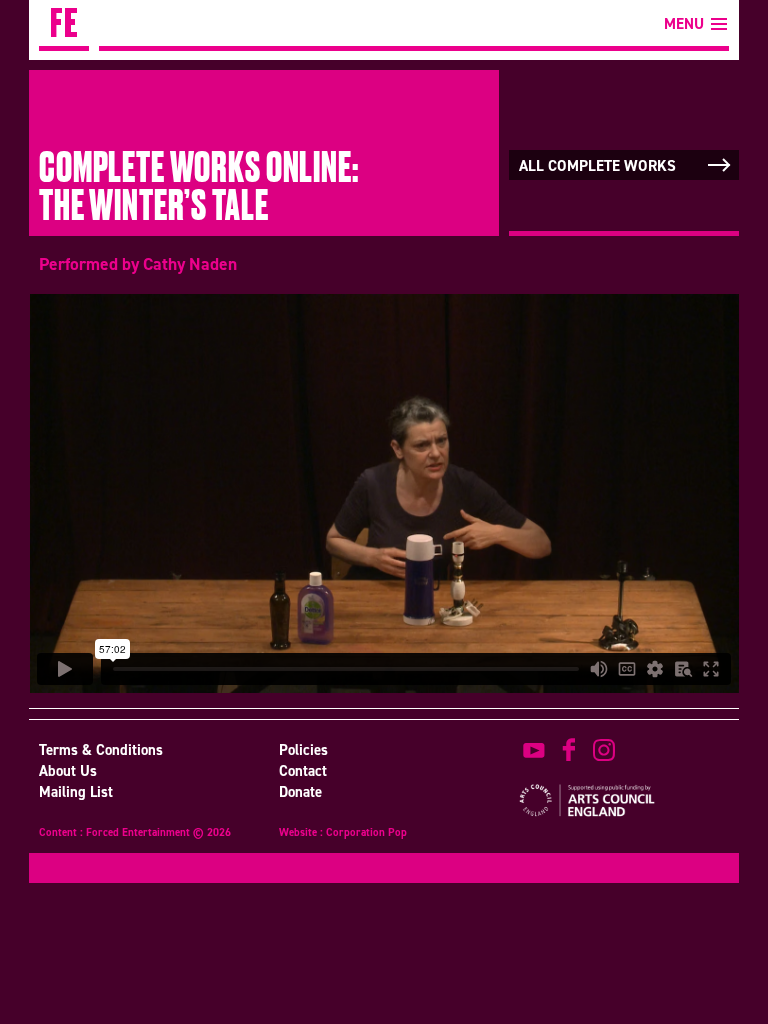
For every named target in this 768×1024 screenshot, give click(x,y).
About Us (68, 771)
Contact (303, 771)
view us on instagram (604, 750)
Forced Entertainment (64, 25)
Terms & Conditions (101, 750)
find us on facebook (569, 750)
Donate (300, 792)
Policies (303, 750)
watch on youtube (534, 750)
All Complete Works (597, 166)
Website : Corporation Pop (343, 834)
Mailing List (76, 792)
